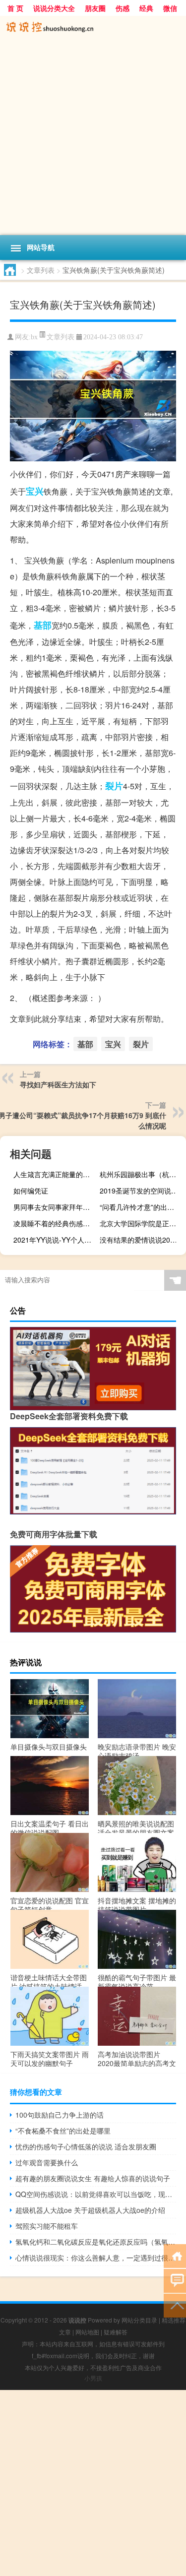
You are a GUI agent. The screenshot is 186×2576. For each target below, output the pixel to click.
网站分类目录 (139, 2320)
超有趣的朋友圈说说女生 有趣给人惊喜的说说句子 (93, 2178)
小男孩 (93, 2378)
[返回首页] (175, 2255)
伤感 (123, 8)
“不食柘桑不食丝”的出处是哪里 (63, 2131)
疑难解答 (116, 2332)
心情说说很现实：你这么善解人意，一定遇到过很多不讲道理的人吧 (96, 2258)
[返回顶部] (175, 2305)
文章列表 (41, 270)
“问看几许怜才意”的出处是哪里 (142, 1207)
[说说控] (93, 28)
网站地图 (87, 2332)
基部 (43, 625)
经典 (146, 8)
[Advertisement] (93, 137)
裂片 (114, 786)
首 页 (15, 8)
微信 (170, 8)
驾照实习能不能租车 (47, 2226)
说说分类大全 (54, 8)
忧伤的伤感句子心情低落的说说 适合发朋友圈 (86, 2146)
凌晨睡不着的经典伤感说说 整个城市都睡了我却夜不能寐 (55, 1223)
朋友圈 (95, 8)
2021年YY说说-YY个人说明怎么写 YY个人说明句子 (55, 1240)
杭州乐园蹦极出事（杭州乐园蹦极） (142, 1174)
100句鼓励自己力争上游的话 (60, 2115)
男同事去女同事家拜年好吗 (55, 1207)
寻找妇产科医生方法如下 (58, 1084)
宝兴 (35, 491)
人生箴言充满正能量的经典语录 (55, 1174)
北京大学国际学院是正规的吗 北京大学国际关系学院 (142, 1223)
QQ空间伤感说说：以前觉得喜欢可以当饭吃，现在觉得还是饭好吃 (96, 2194)
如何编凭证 (31, 1191)
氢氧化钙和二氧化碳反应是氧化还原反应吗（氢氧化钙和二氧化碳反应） (96, 2242)
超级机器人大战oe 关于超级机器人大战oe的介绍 (90, 2210)
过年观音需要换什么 (47, 2162)
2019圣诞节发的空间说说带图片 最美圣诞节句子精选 (142, 1191)
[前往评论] (175, 2280)
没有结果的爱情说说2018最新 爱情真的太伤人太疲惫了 (142, 1240)
